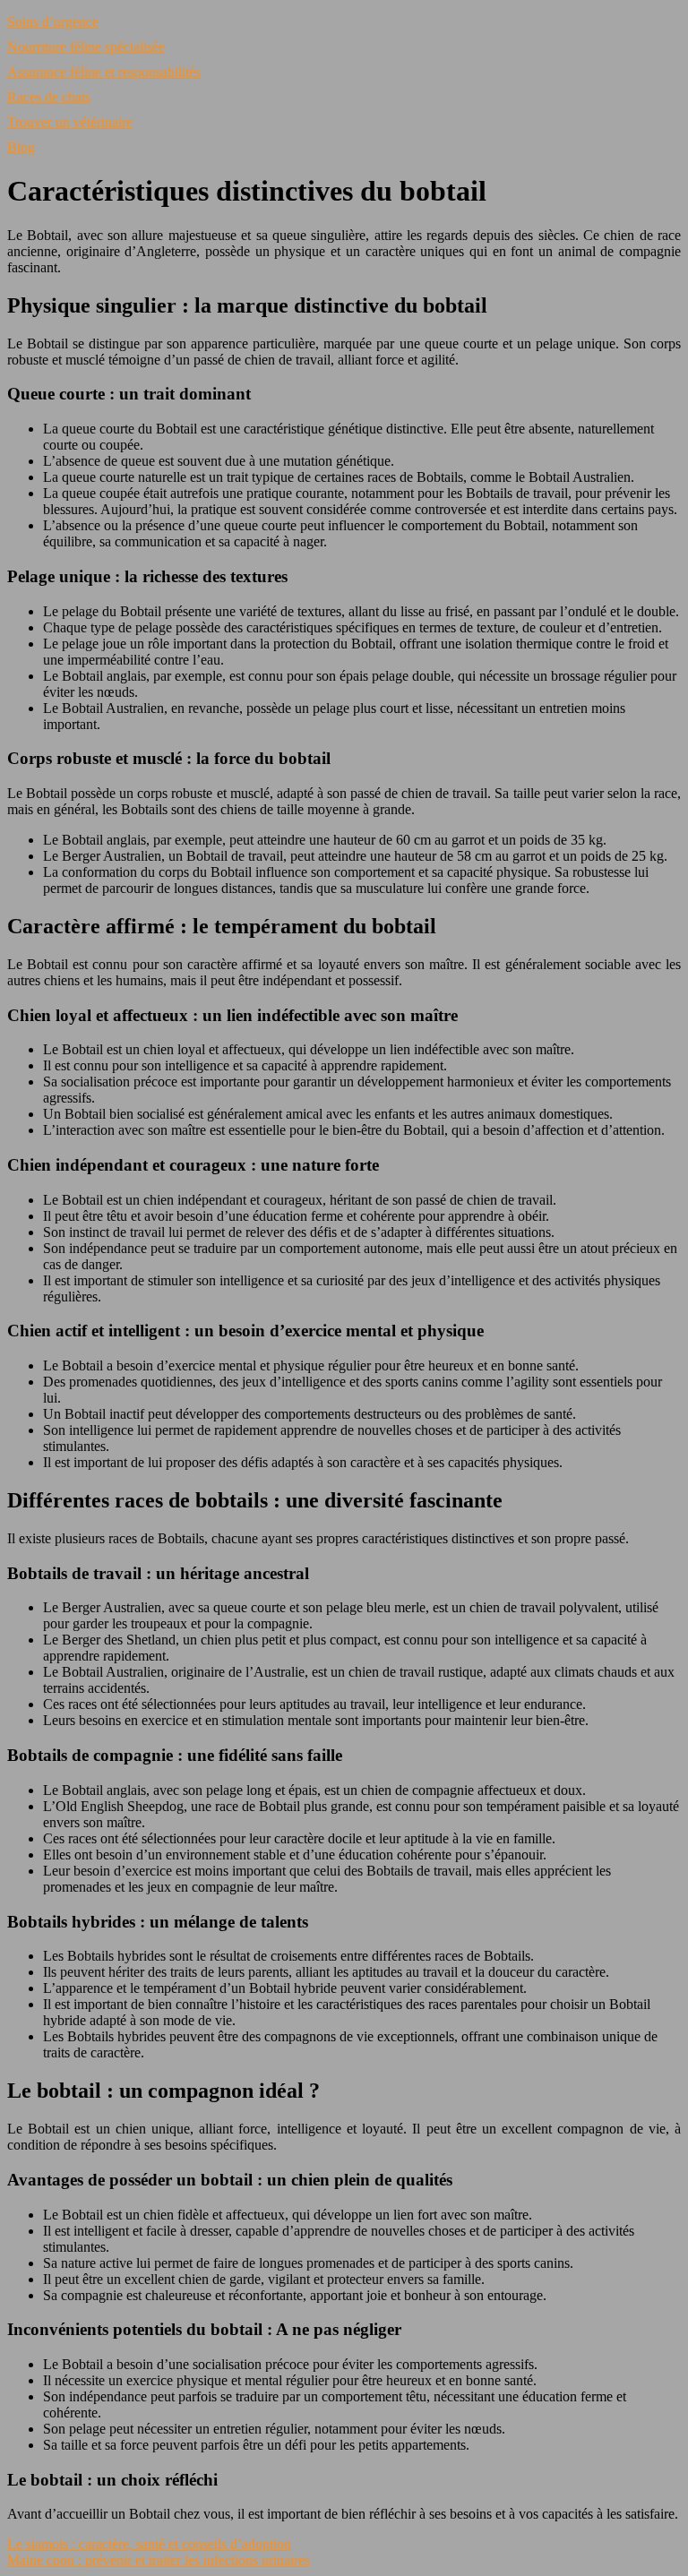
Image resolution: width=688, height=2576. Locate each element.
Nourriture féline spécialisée (86, 47)
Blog (21, 147)
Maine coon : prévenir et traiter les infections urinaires (159, 2560)
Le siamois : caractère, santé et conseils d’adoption (149, 2544)
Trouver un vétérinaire (70, 122)
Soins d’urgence (53, 22)
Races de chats (49, 97)
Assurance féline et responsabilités (104, 72)
